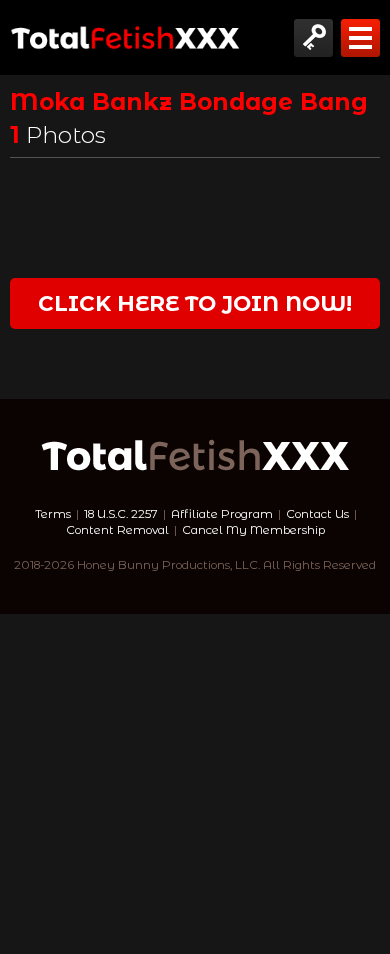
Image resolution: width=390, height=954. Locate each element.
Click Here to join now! (195, 303)
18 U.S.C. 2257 (121, 514)
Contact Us (317, 514)
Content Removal (117, 530)
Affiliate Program (222, 514)
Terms (53, 514)
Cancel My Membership (253, 530)
